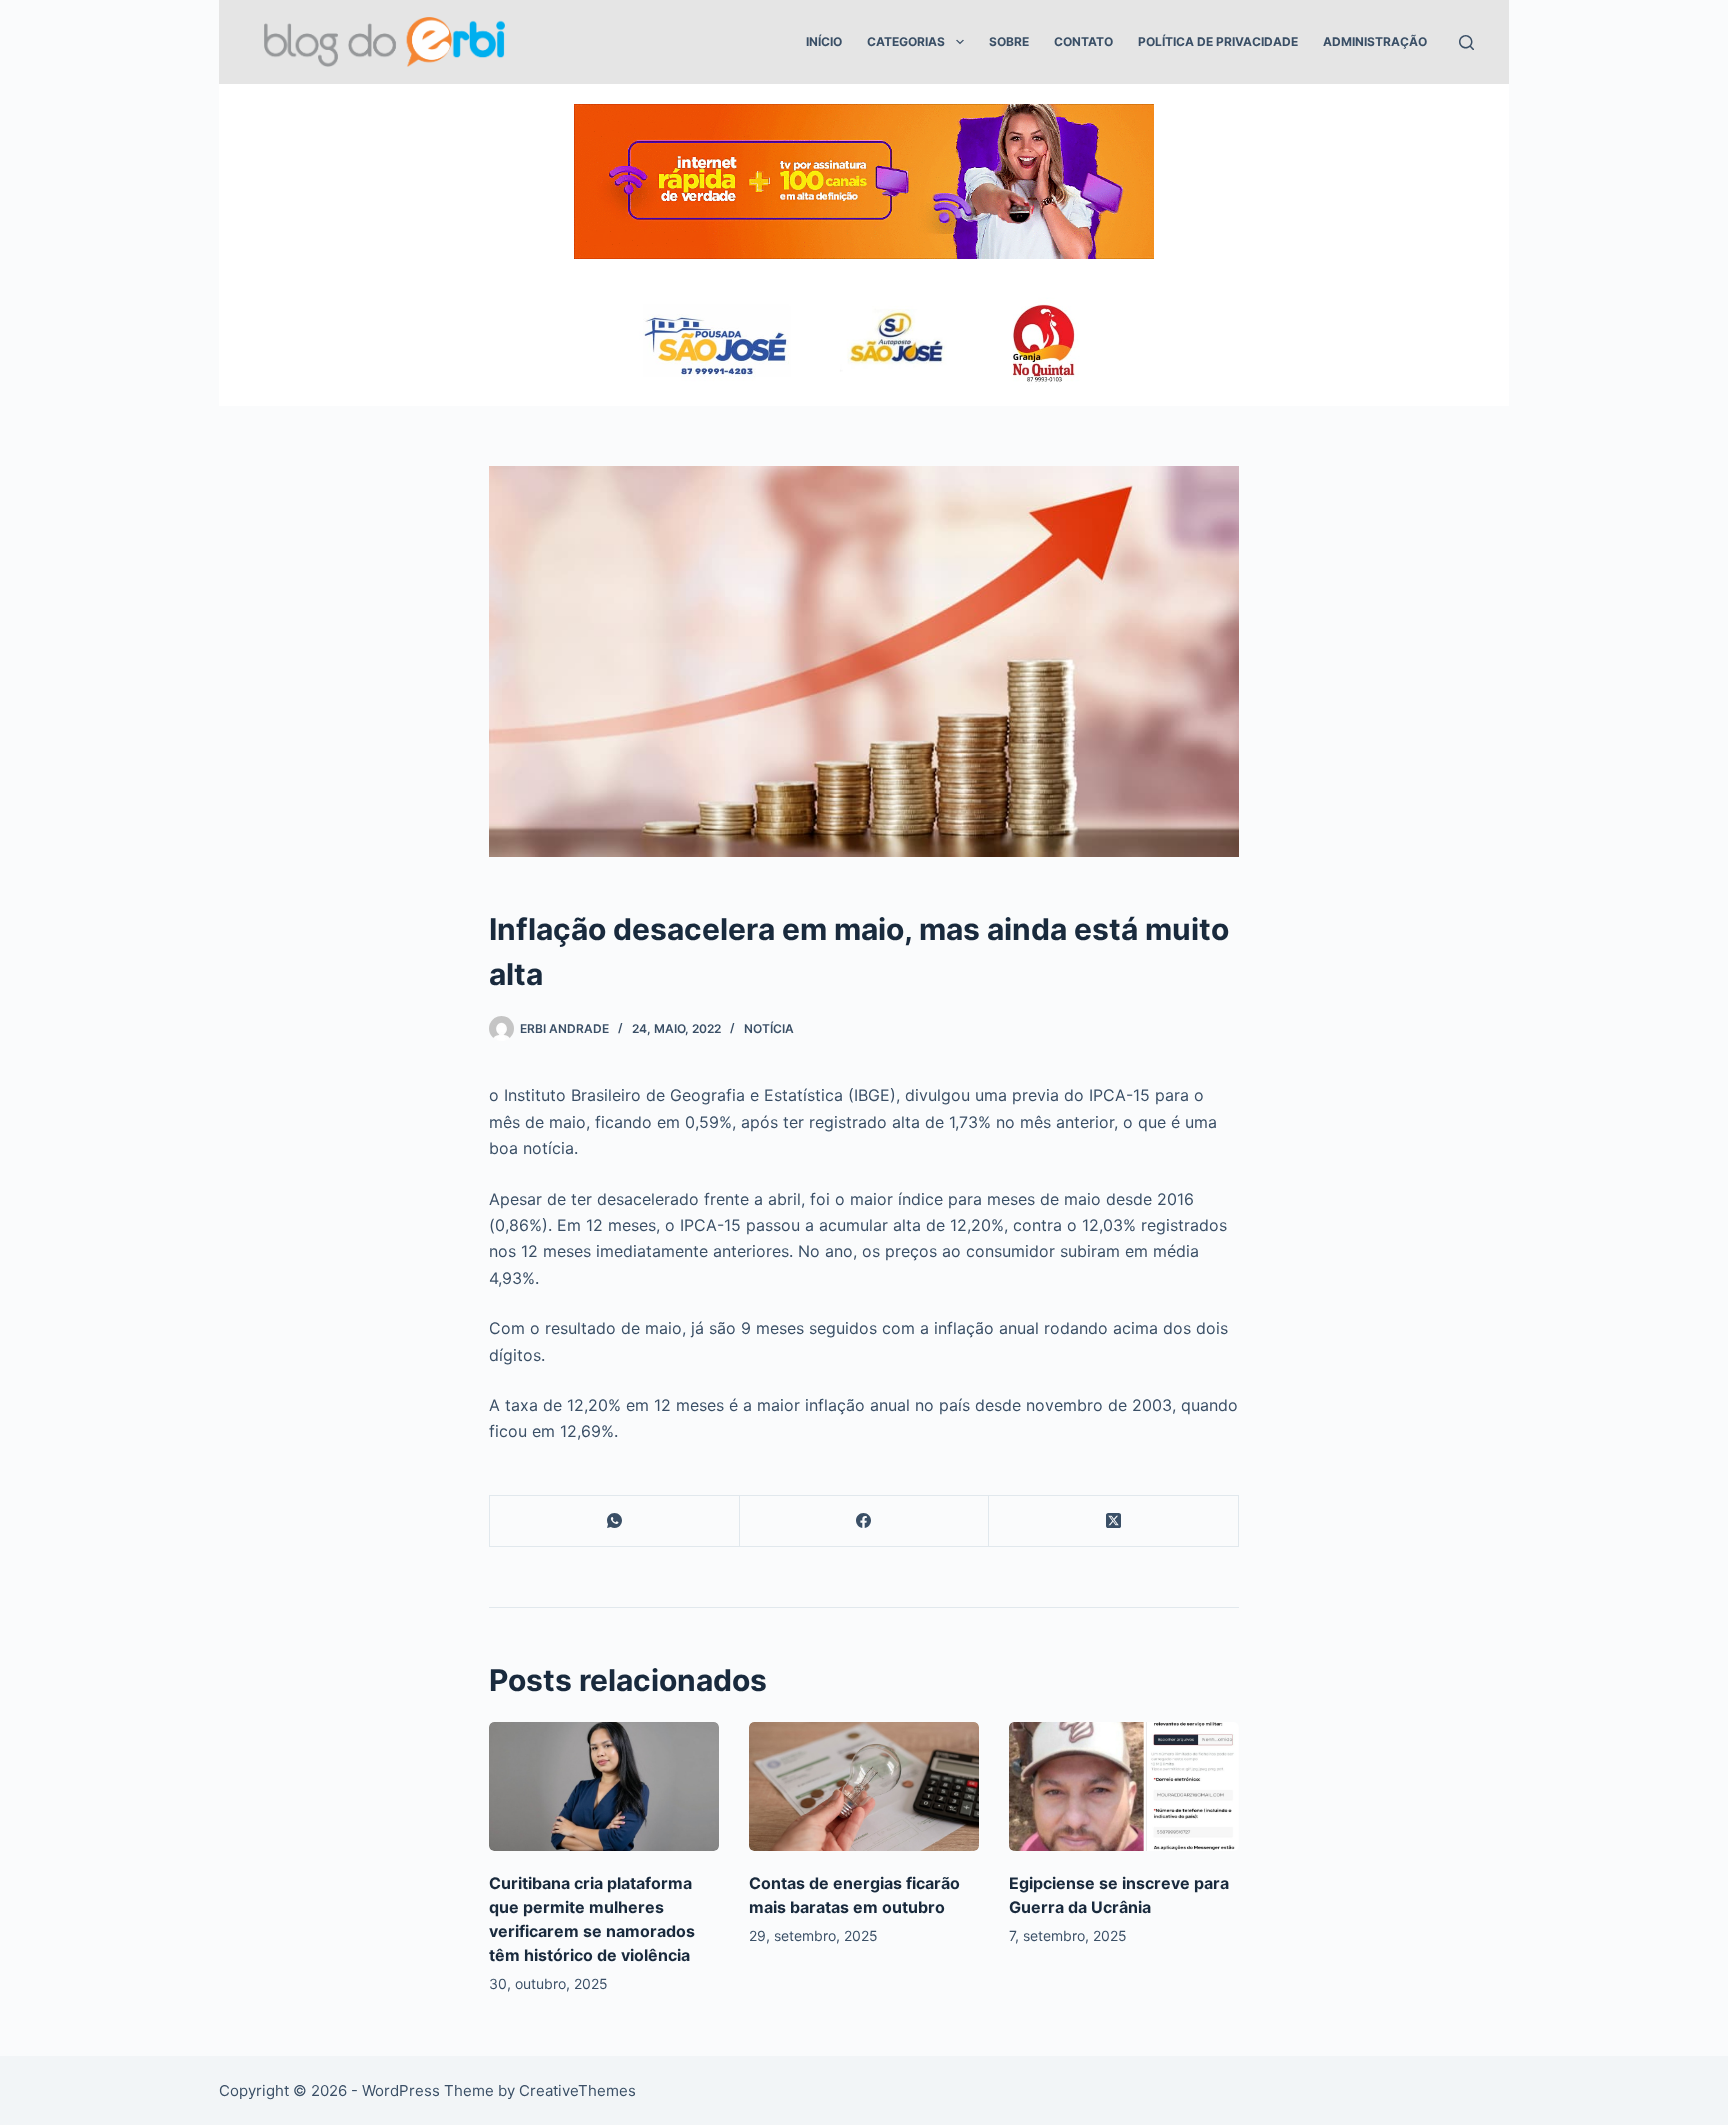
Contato (1083, 41)
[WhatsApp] (615, 1521)
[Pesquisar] (1466, 42)
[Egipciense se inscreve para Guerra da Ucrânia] (1124, 1786)
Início (824, 41)
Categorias (906, 41)
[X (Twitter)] (1114, 1521)
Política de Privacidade (1218, 41)
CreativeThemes (577, 2090)
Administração (1375, 41)
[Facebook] (865, 1521)
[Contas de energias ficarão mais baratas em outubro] (864, 1786)
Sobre (1009, 41)
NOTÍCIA (769, 1028)
